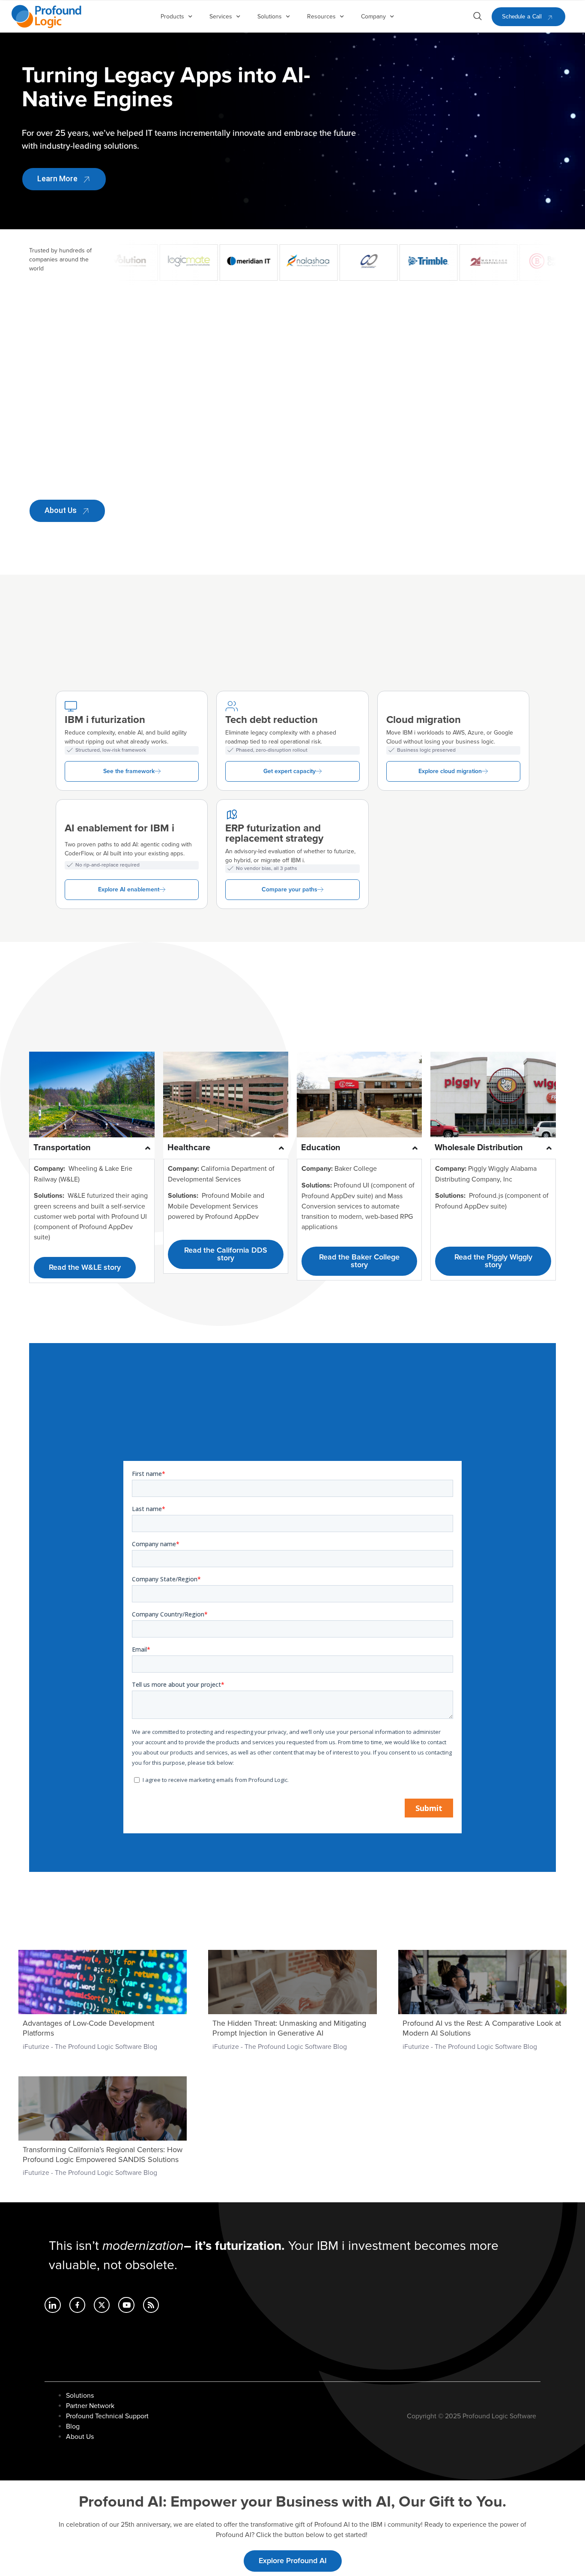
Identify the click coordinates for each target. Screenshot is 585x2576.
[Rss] (151, 2305)
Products (172, 16)
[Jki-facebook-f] (77, 2305)
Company (373, 16)
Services (221, 16)
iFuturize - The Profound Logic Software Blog (90, 2047)
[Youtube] (126, 2305)
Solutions (270, 16)
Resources (321, 16)
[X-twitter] (102, 2305)
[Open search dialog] (478, 18)
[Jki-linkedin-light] (52, 2305)
